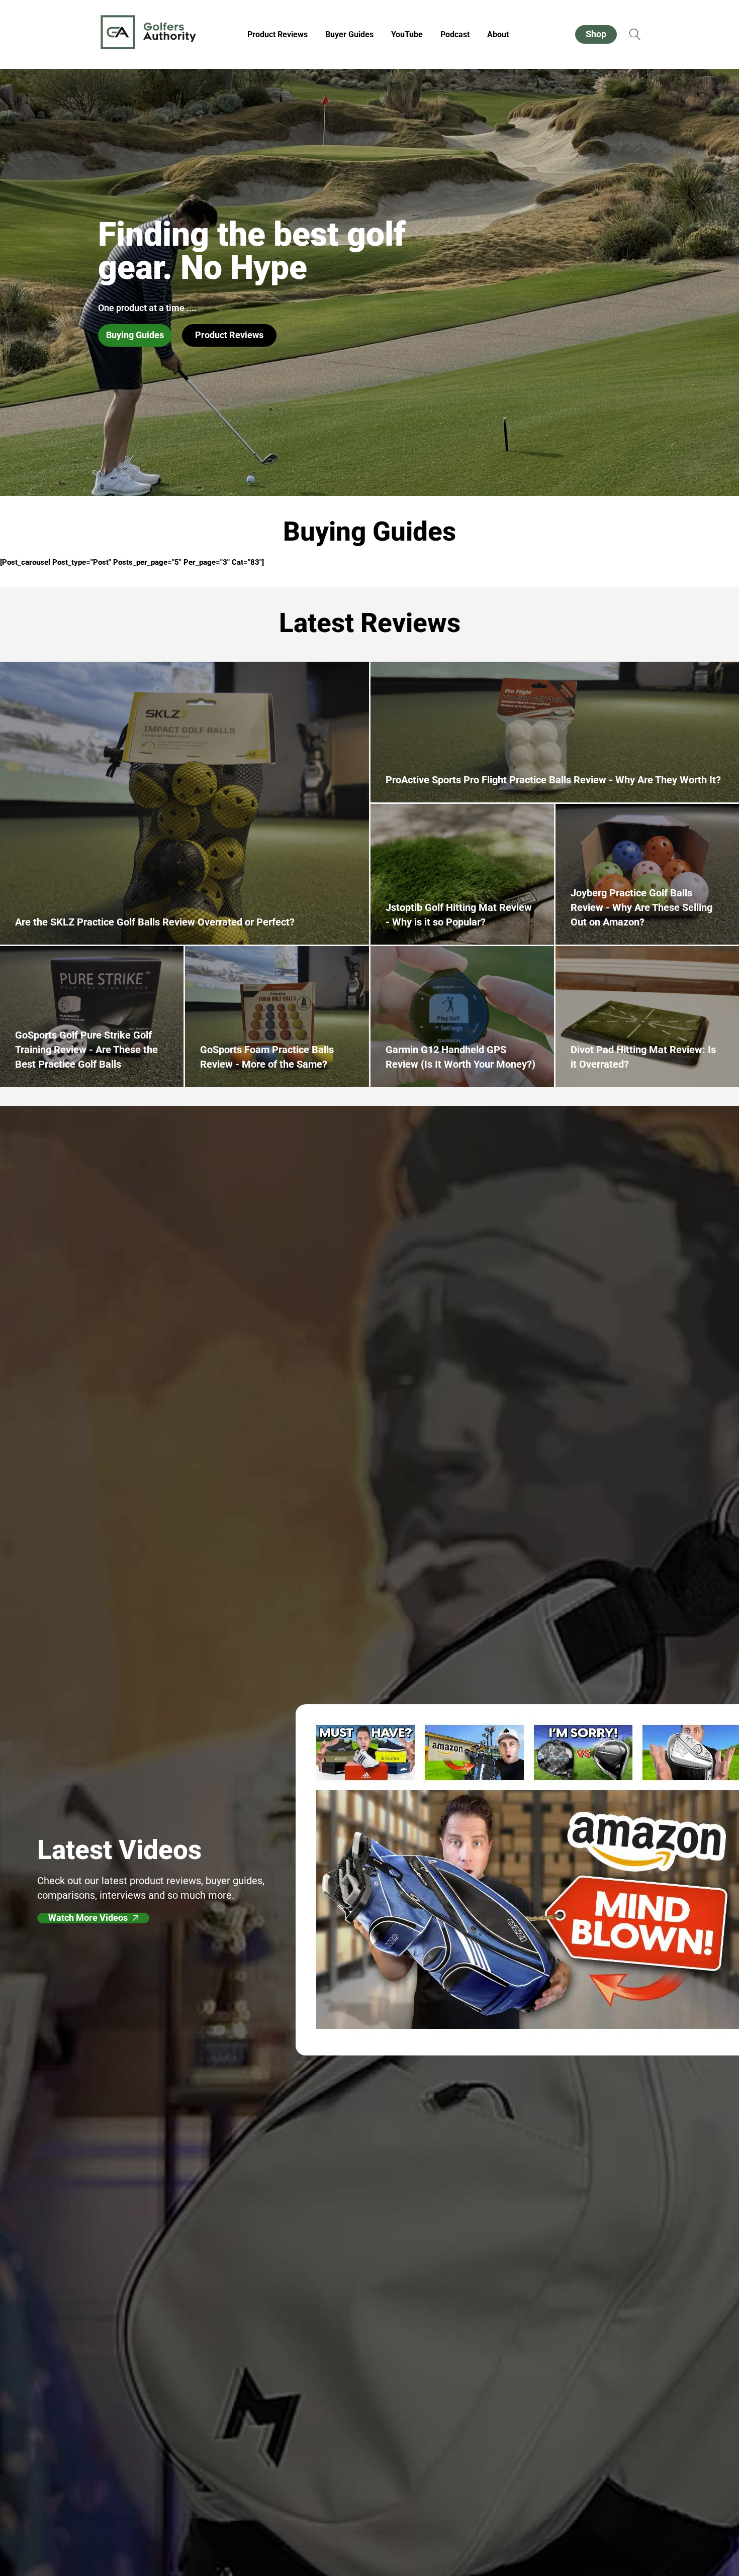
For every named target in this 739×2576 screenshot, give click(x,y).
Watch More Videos (88, 1918)
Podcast (455, 34)
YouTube (407, 34)
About (498, 34)
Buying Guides (135, 335)
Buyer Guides (349, 34)
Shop (596, 34)
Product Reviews (278, 34)
